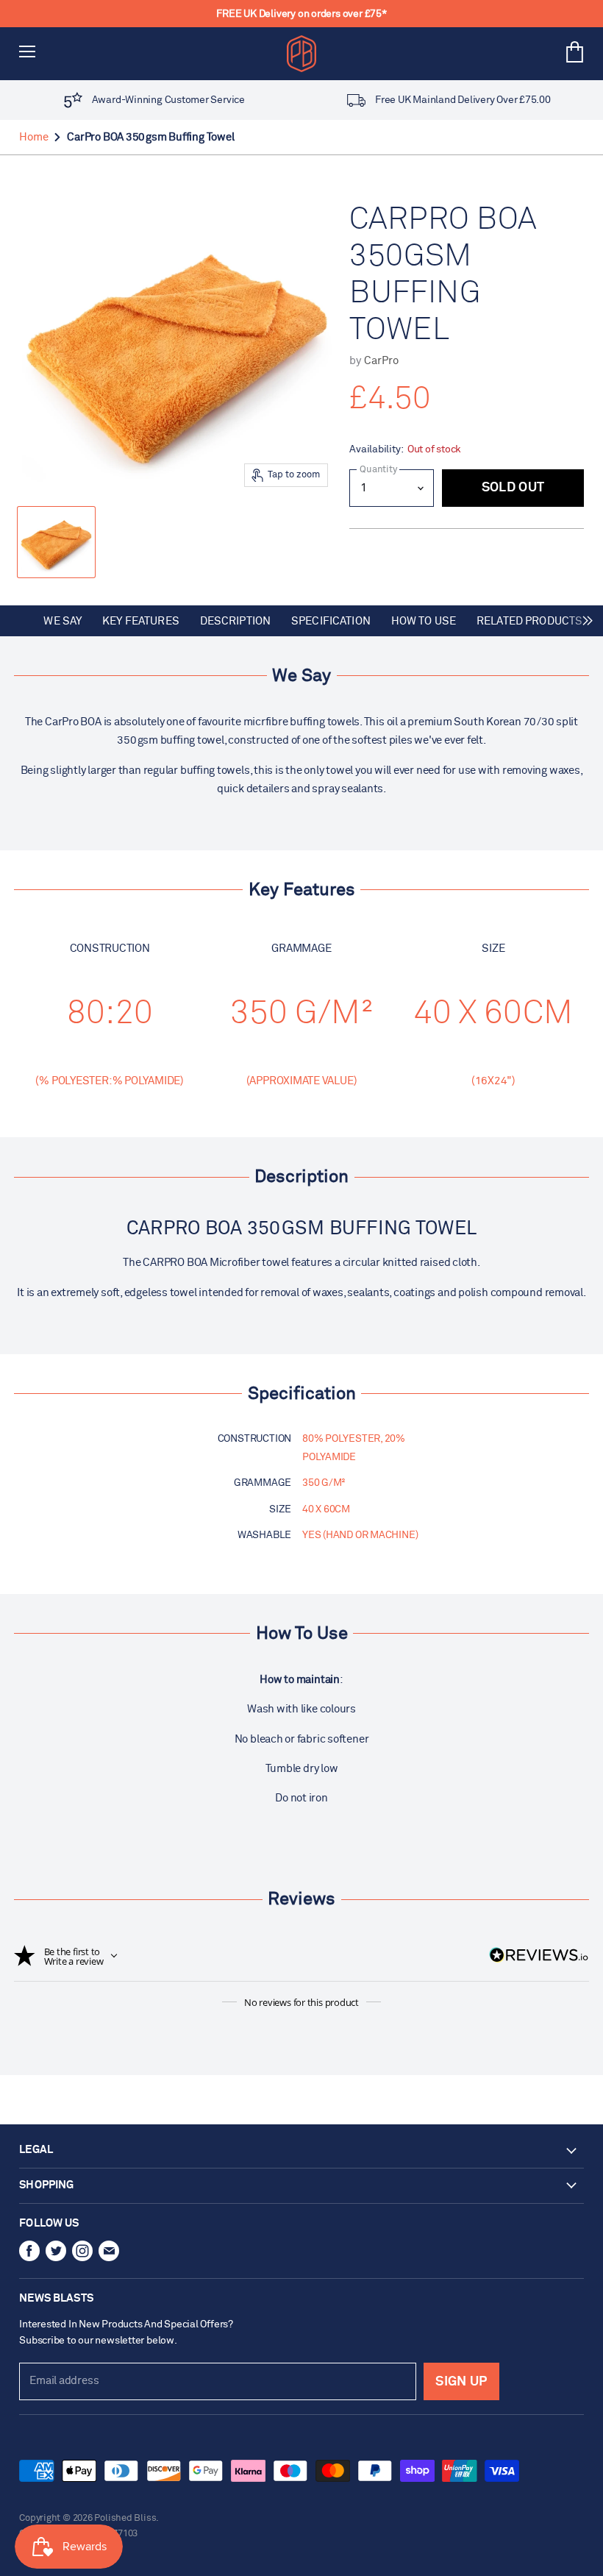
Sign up (461, 2382)
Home (33, 137)
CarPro (382, 361)
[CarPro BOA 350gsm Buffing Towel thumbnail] (56, 542)
